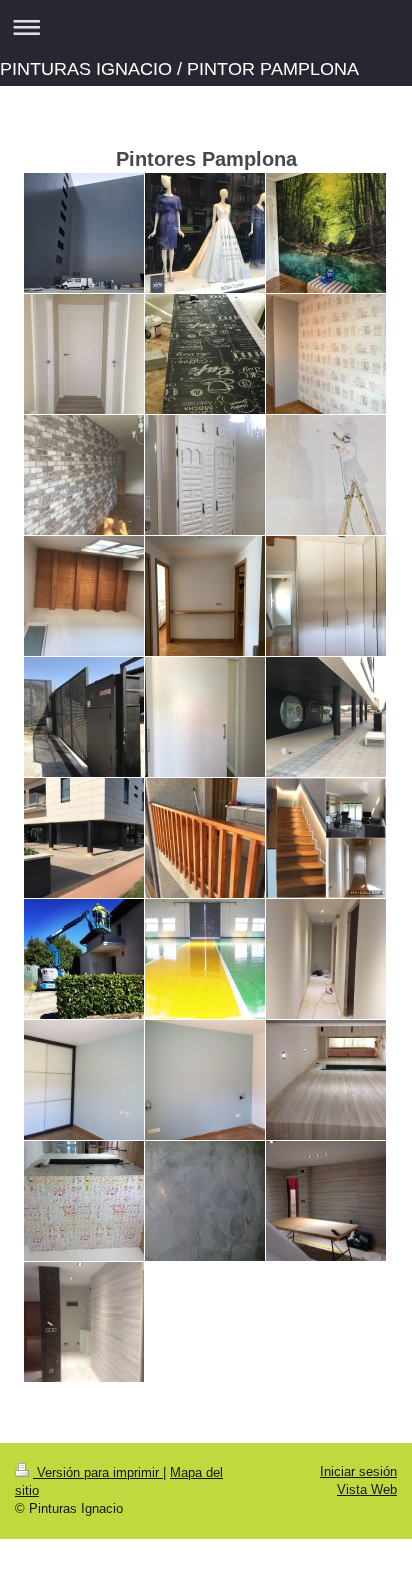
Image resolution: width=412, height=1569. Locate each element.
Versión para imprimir (98, 1472)
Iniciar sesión (358, 1471)
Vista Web (367, 1489)
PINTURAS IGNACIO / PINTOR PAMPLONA (179, 69)
